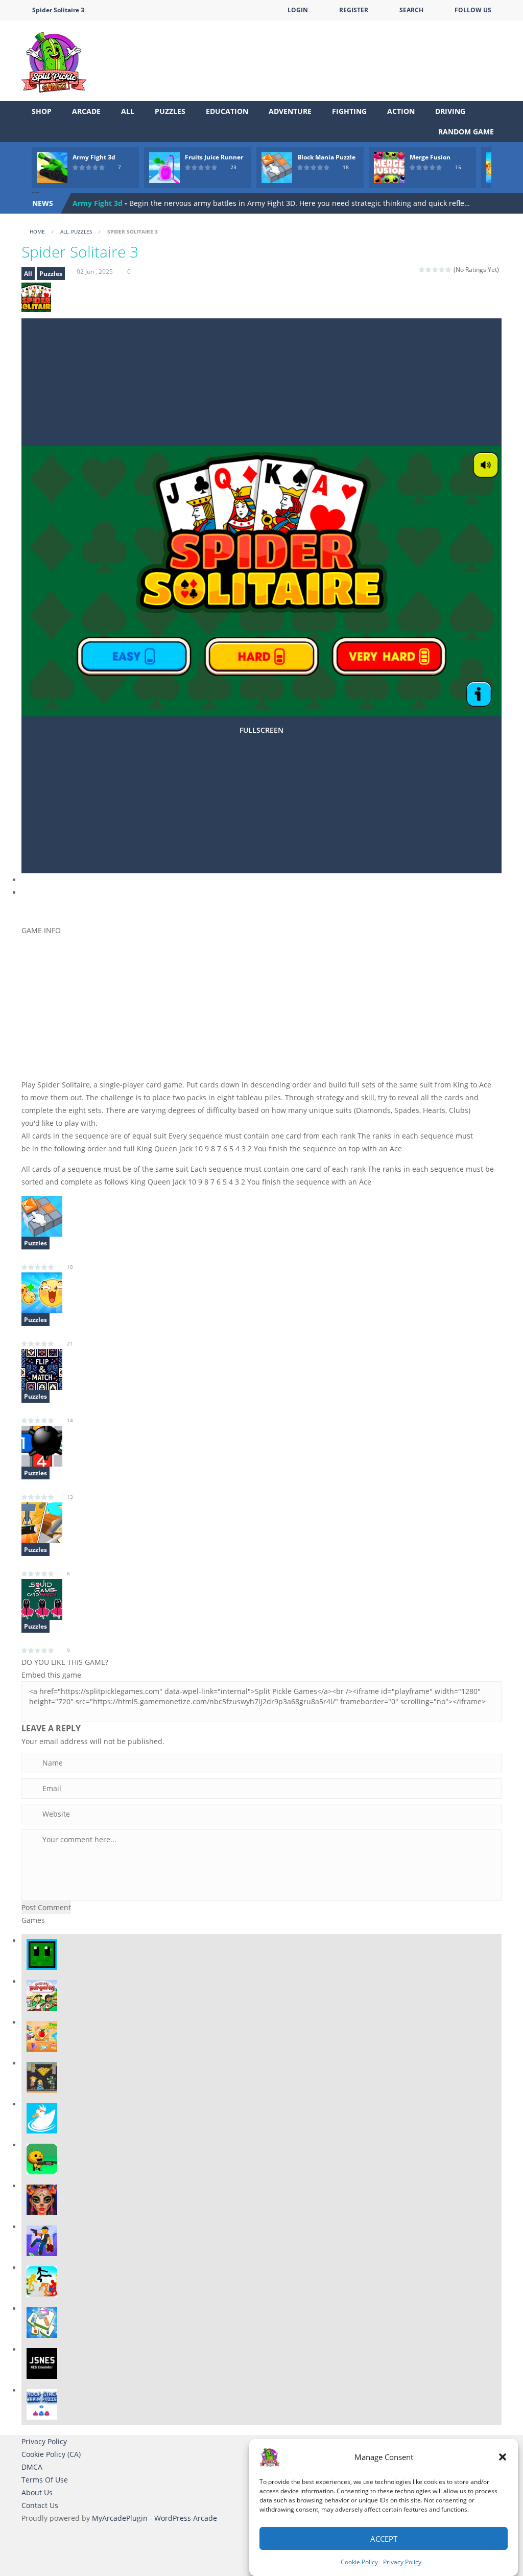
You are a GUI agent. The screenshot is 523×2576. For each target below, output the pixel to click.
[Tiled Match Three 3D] (42, 2036)
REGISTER (354, 10)
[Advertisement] (316, 51)
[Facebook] (29, 907)
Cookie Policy (359, 2562)
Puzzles (170, 111)
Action (401, 111)
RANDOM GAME (465, 132)
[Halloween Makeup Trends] (42, 2199)
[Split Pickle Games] (54, 60)
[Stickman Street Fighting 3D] (42, 2281)
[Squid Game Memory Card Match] (42, 1599)
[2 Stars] (429, 270)
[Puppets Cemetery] (42, 2158)
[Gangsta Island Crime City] (42, 2240)
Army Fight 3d (94, 157)
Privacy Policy (402, 2562)
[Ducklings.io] (42, 2117)
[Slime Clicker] (42, 1954)
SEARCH (411, 10)
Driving (450, 111)
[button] (503, 2457)
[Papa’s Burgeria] (42, 1995)
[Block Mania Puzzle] (42, 1215)
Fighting (349, 111)
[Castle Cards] (42, 1369)
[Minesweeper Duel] (42, 1445)
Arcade (86, 111)
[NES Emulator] (42, 2363)
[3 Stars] (435, 270)
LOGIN (298, 10)
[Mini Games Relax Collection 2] (42, 1522)
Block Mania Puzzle (326, 157)
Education (227, 111)
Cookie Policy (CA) (51, 2454)
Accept (384, 2539)
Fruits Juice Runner (214, 157)
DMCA (32, 2467)
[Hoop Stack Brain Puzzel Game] (42, 2404)
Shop (42, 111)
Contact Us (40, 2505)
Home (37, 231)
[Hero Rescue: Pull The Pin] (42, 2076)
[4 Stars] (442, 270)
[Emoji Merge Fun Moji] (42, 1292)
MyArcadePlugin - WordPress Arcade (154, 2518)
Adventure (290, 111)
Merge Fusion (430, 157)
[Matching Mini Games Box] (42, 2322)
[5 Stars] (449, 270)
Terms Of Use (45, 2480)
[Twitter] (44, 907)
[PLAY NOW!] (52, 167)
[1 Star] (422, 270)
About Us (37, 2492)
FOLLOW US (473, 10)
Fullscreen (261, 730)
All (128, 111)
